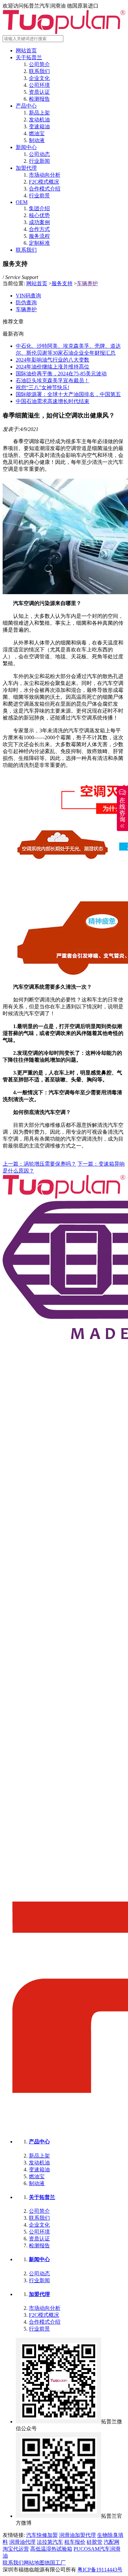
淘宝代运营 (16, 2549)
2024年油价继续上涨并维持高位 (53, 367)
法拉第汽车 (50, 2542)
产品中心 (26, 106)
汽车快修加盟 (42, 2535)
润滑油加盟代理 (77, 2535)
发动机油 (39, 120)
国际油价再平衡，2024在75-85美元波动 (61, 374)
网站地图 (34, 2563)
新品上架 (39, 113)
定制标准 (39, 243)
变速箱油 (39, 126)
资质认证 (39, 92)
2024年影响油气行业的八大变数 (53, 360)
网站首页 (26, 51)
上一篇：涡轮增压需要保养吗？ (39, 1164)
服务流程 (39, 236)
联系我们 (39, 71)
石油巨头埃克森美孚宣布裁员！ (53, 380)
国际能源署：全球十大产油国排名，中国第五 (68, 394)
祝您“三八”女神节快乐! (43, 387)
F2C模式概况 (44, 182)
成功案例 (39, 222)
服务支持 (62, 283)
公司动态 (39, 154)
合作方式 (39, 229)
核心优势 (39, 215)
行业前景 (39, 196)
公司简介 (39, 64)
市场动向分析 (45, 175)
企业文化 (39, 78)
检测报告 (39, 99)
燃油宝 (37, 133)
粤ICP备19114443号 (100, 2570)
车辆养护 (87, 283)
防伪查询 (26, 303)
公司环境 (39, 85)
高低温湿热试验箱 (51, 2549)
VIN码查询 (28, 296)
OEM (22, 202)
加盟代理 (26, 168)
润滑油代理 (22, 2542)
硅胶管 (95, 2542)
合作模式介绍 (45, 189)
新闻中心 (26, 147)
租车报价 (75, 2542)
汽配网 (112, 2542)
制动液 (37, 140)
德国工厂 (55, 2563)
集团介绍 (39, 208)
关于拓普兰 (29, 57)
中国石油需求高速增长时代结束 (53, 401)
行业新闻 (39, 161)
